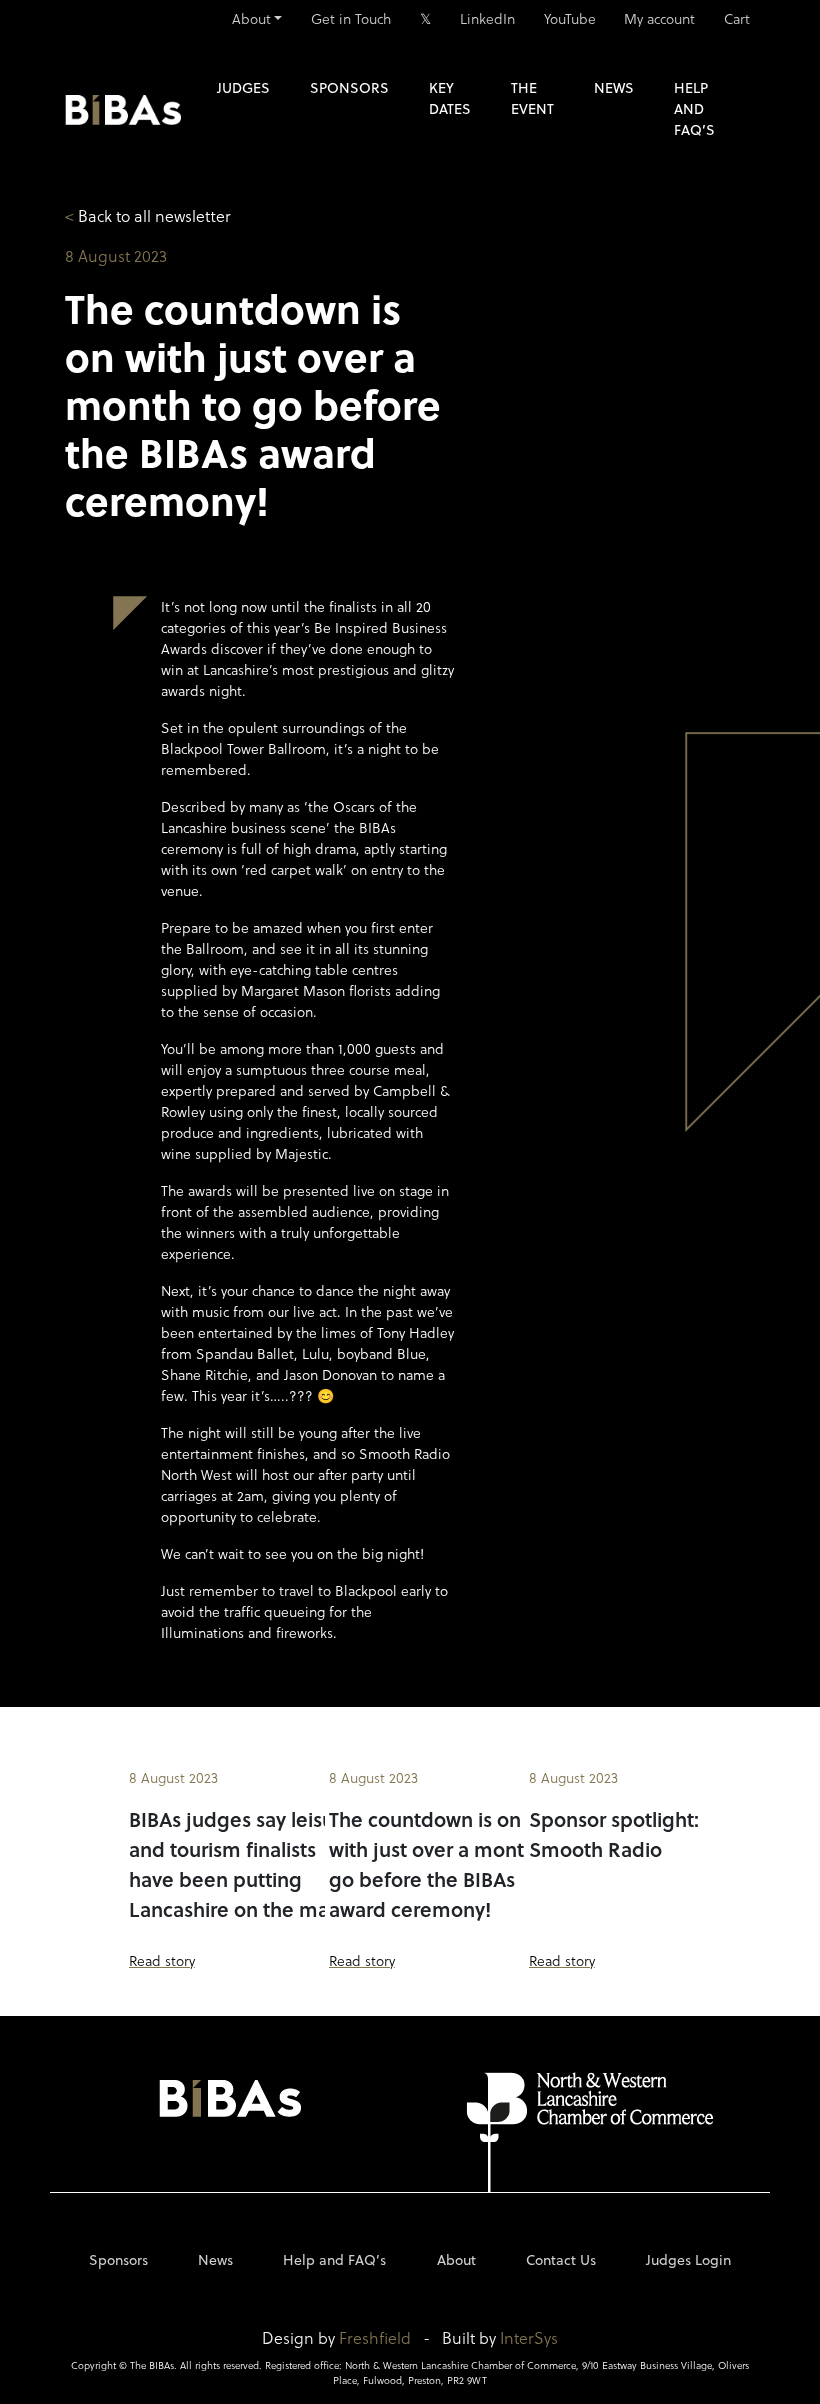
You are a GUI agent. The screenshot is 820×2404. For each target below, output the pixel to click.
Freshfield (375, 2337)
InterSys (529, 2337)
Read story (162, 1960)
